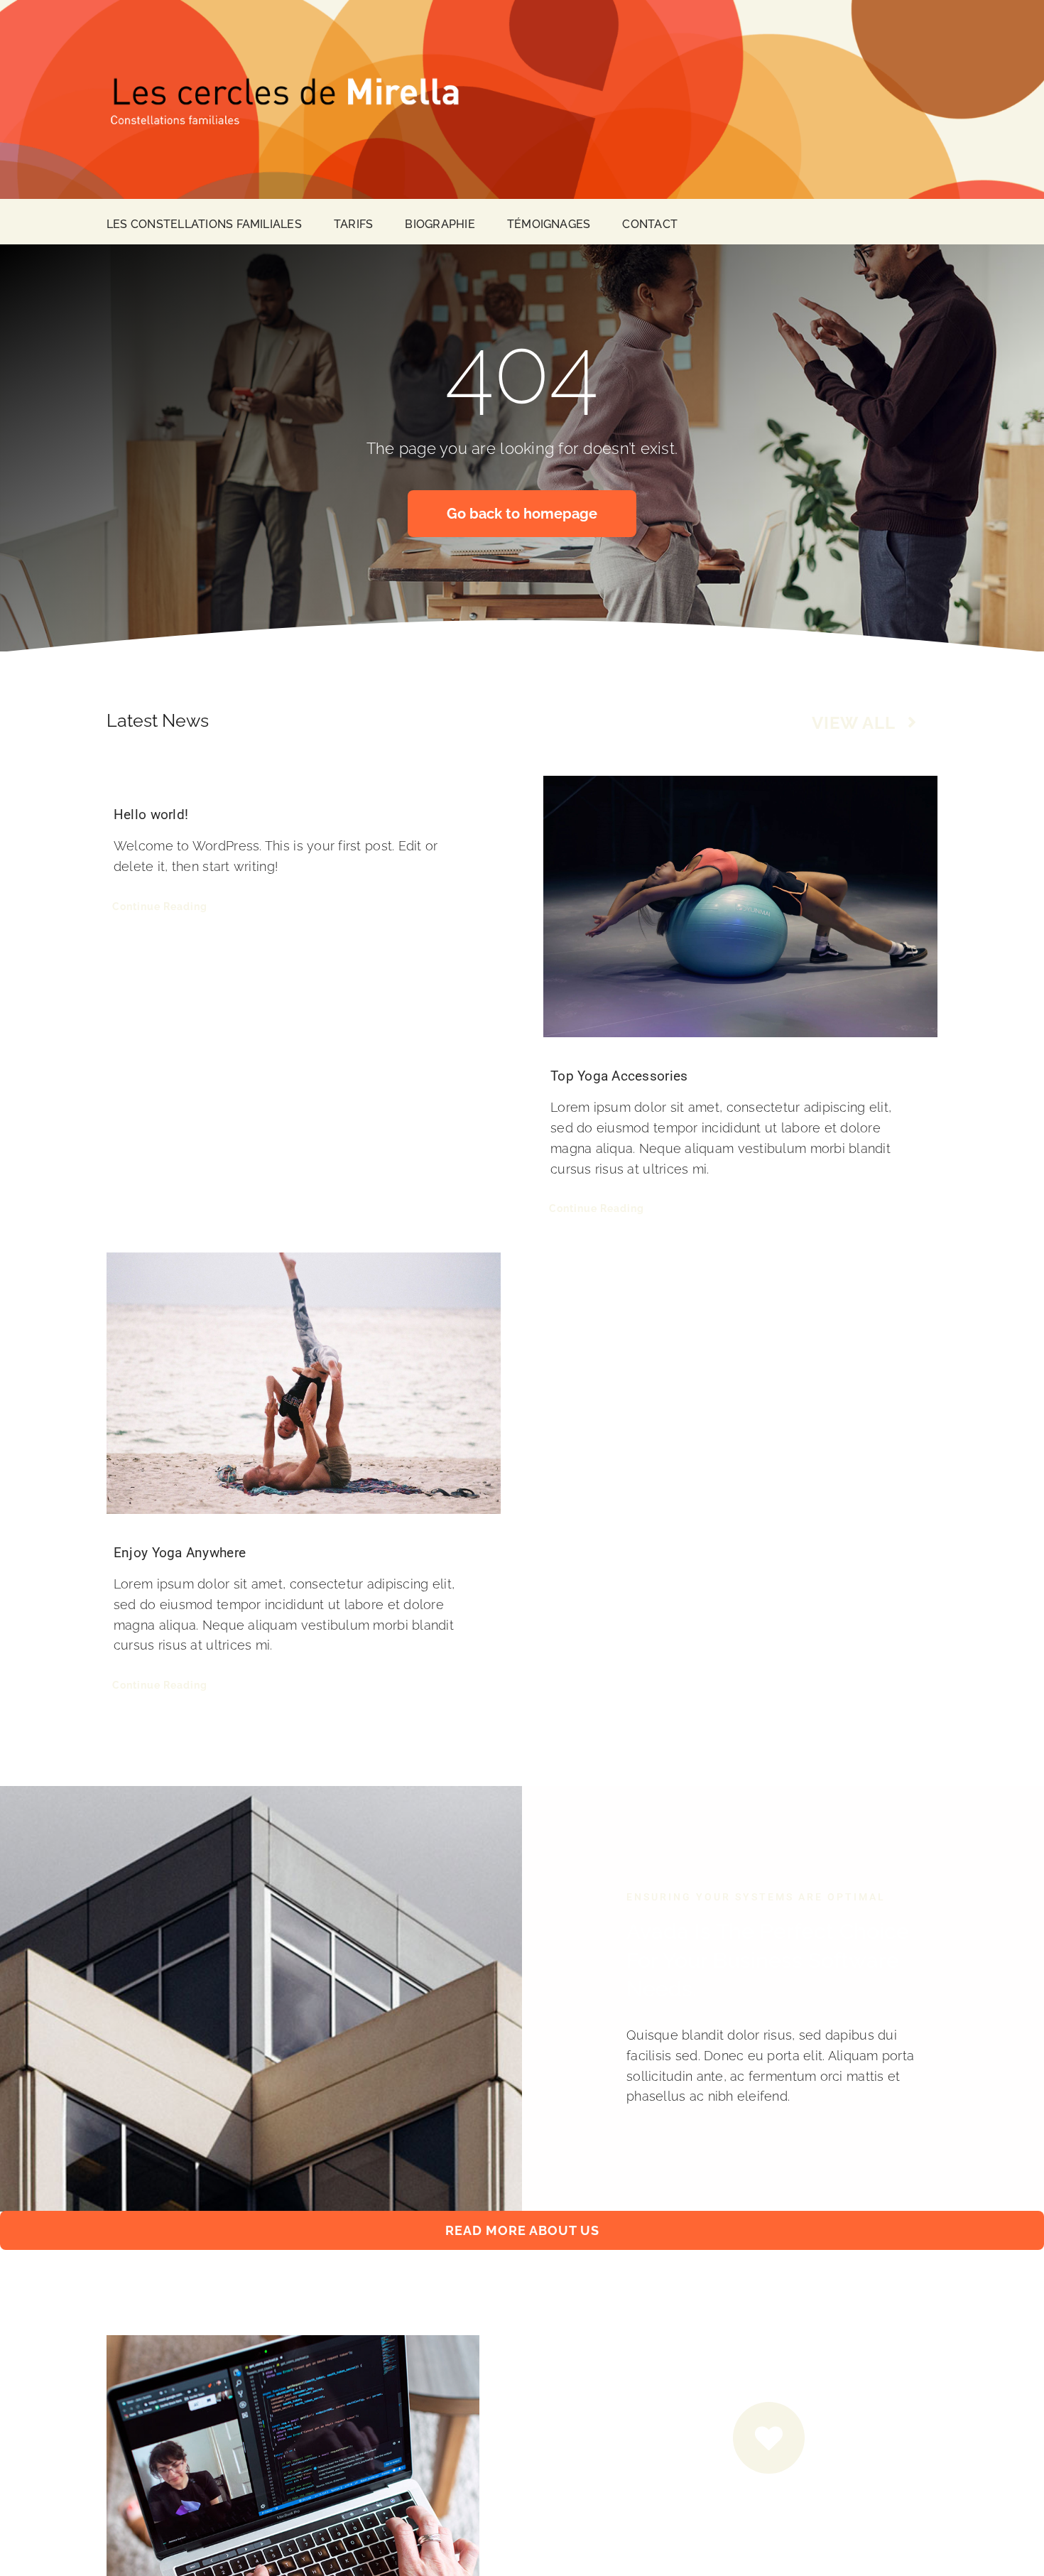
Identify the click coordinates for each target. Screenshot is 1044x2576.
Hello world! (151, 815)
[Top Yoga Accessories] (740, 907)
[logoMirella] (284, 76)
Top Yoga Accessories (619, 1076)
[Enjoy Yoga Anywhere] (304, 1383)
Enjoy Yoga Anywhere (180, 1553)
